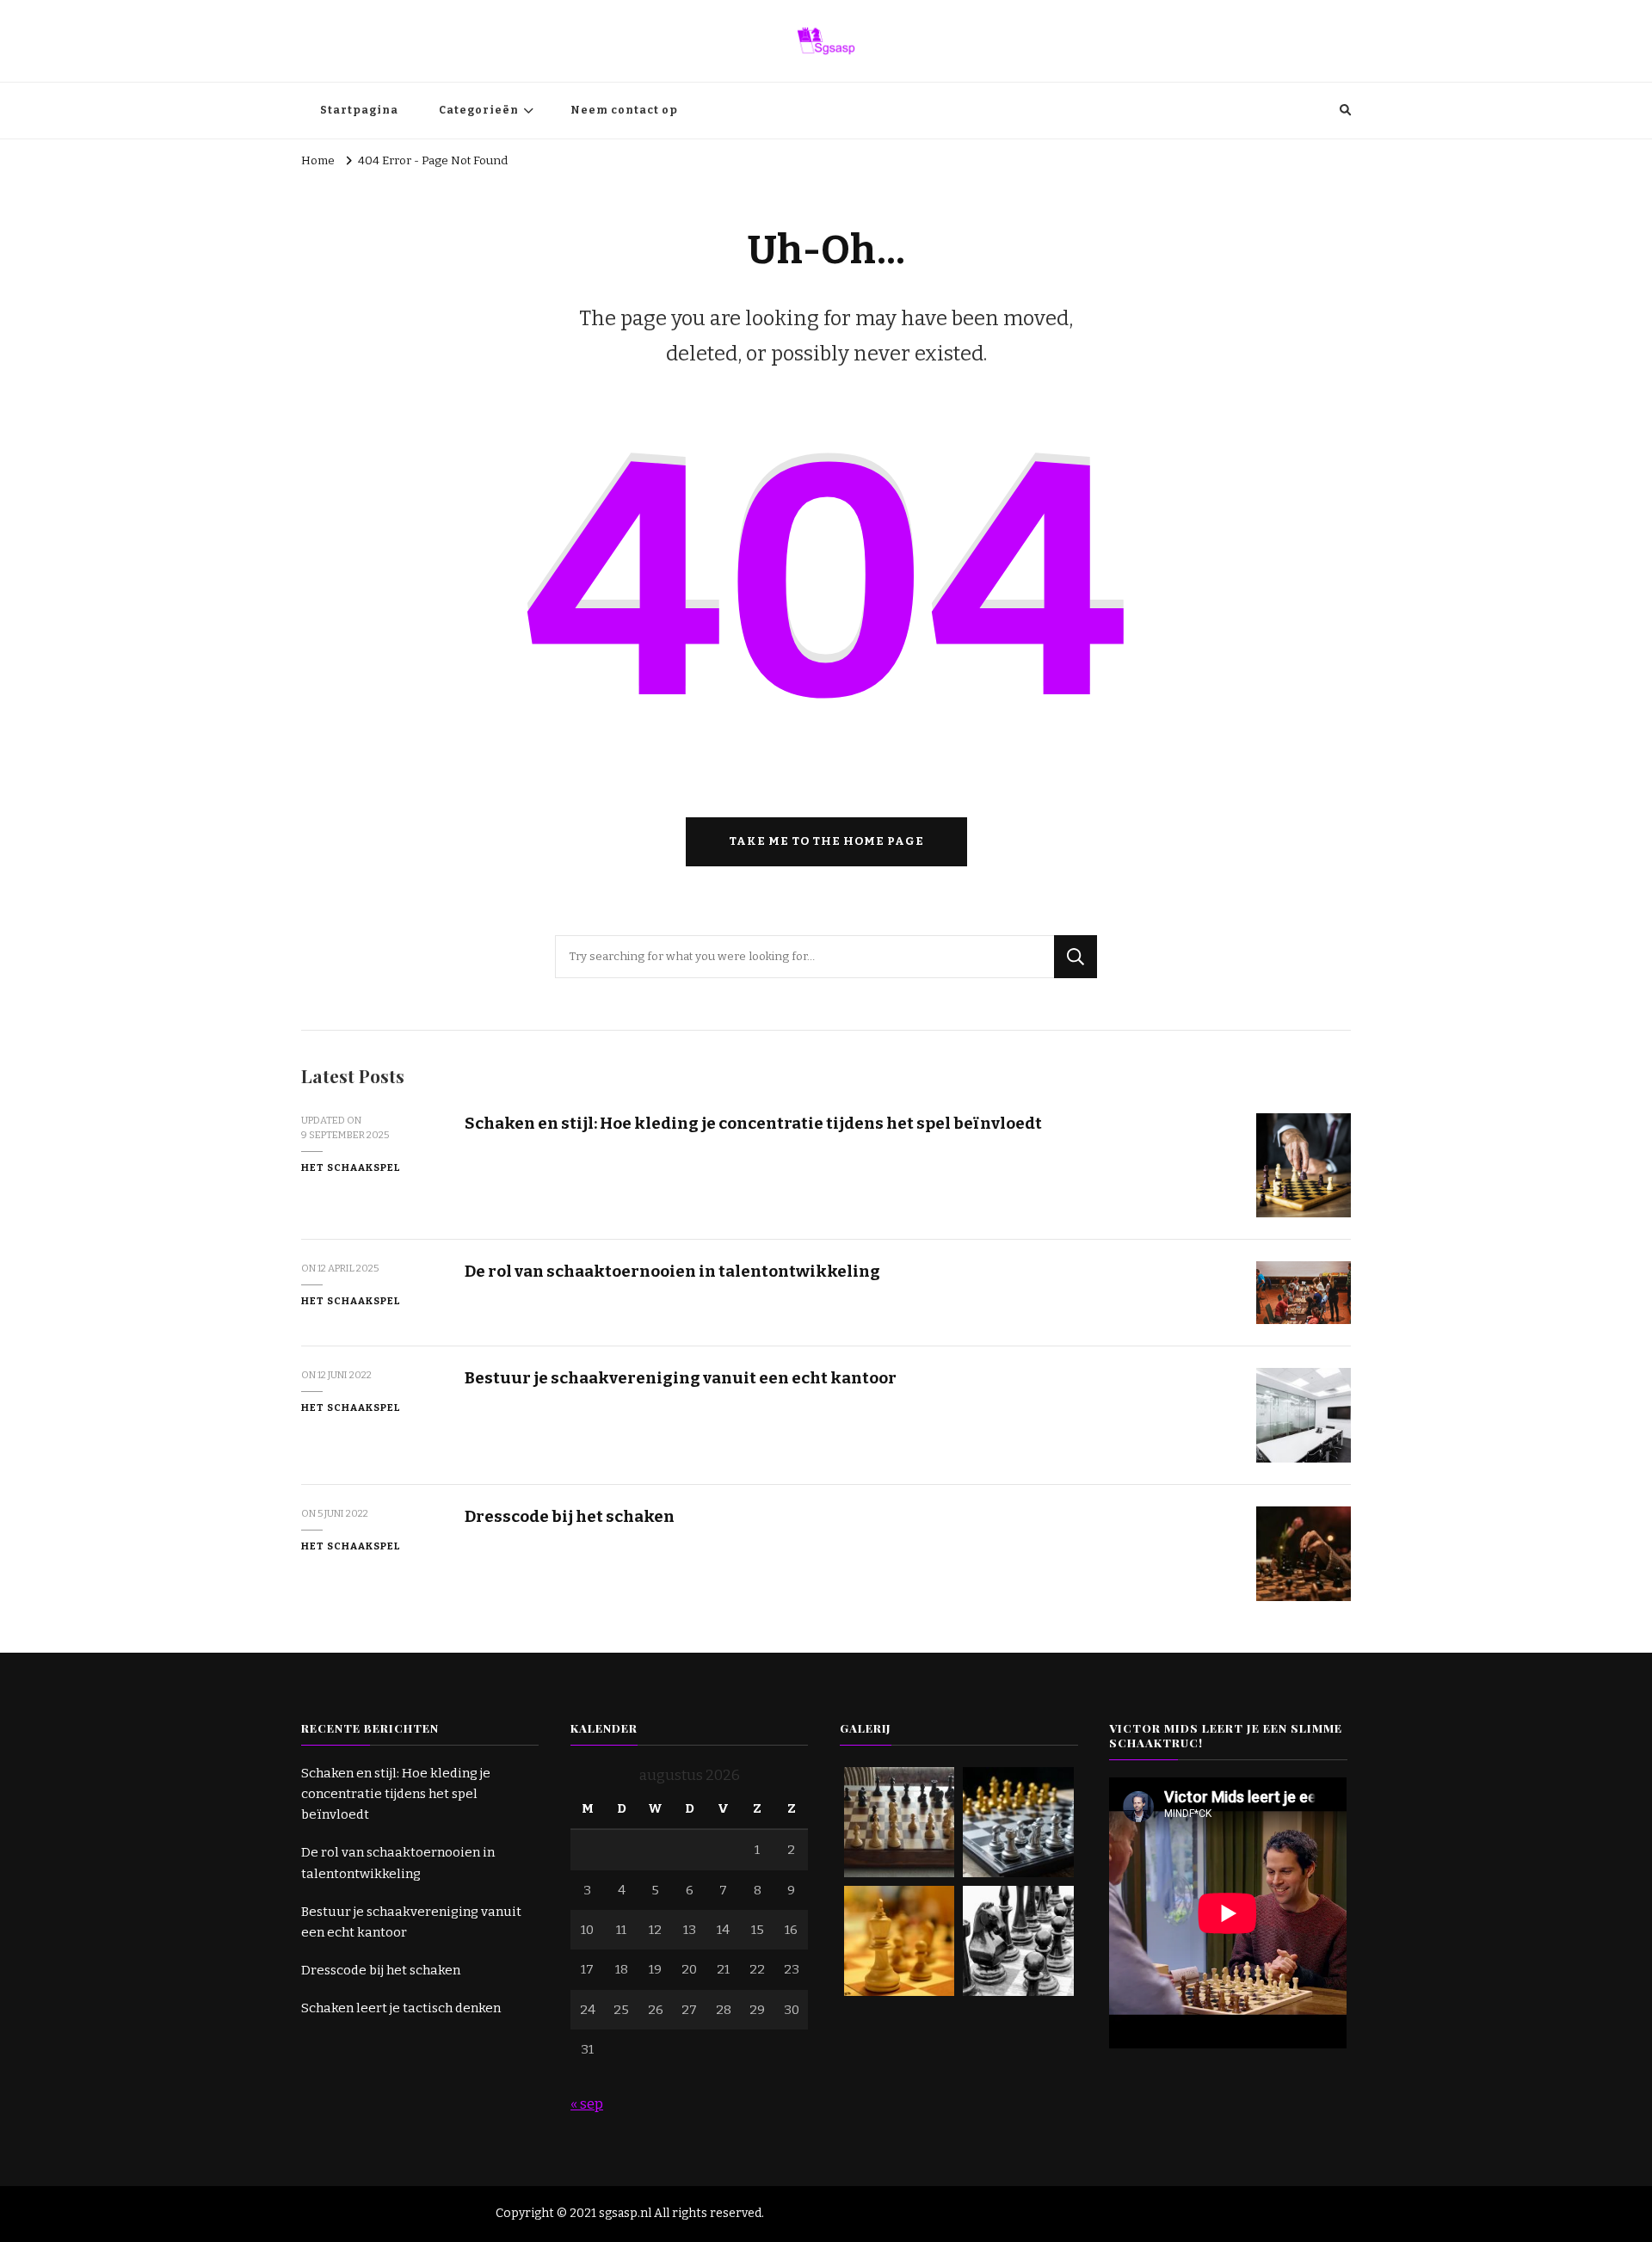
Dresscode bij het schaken (570, 1516)
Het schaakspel (351, 1167)
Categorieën (479, 110)
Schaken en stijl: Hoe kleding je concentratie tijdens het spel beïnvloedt (753, 1123)
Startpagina (359, 110)
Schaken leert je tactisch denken (401, 2008)
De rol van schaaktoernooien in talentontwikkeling (672, 1271)
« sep (587, 2104)
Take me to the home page (826, 841)
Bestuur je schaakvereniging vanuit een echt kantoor (681, 1378)
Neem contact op (624, 110)
